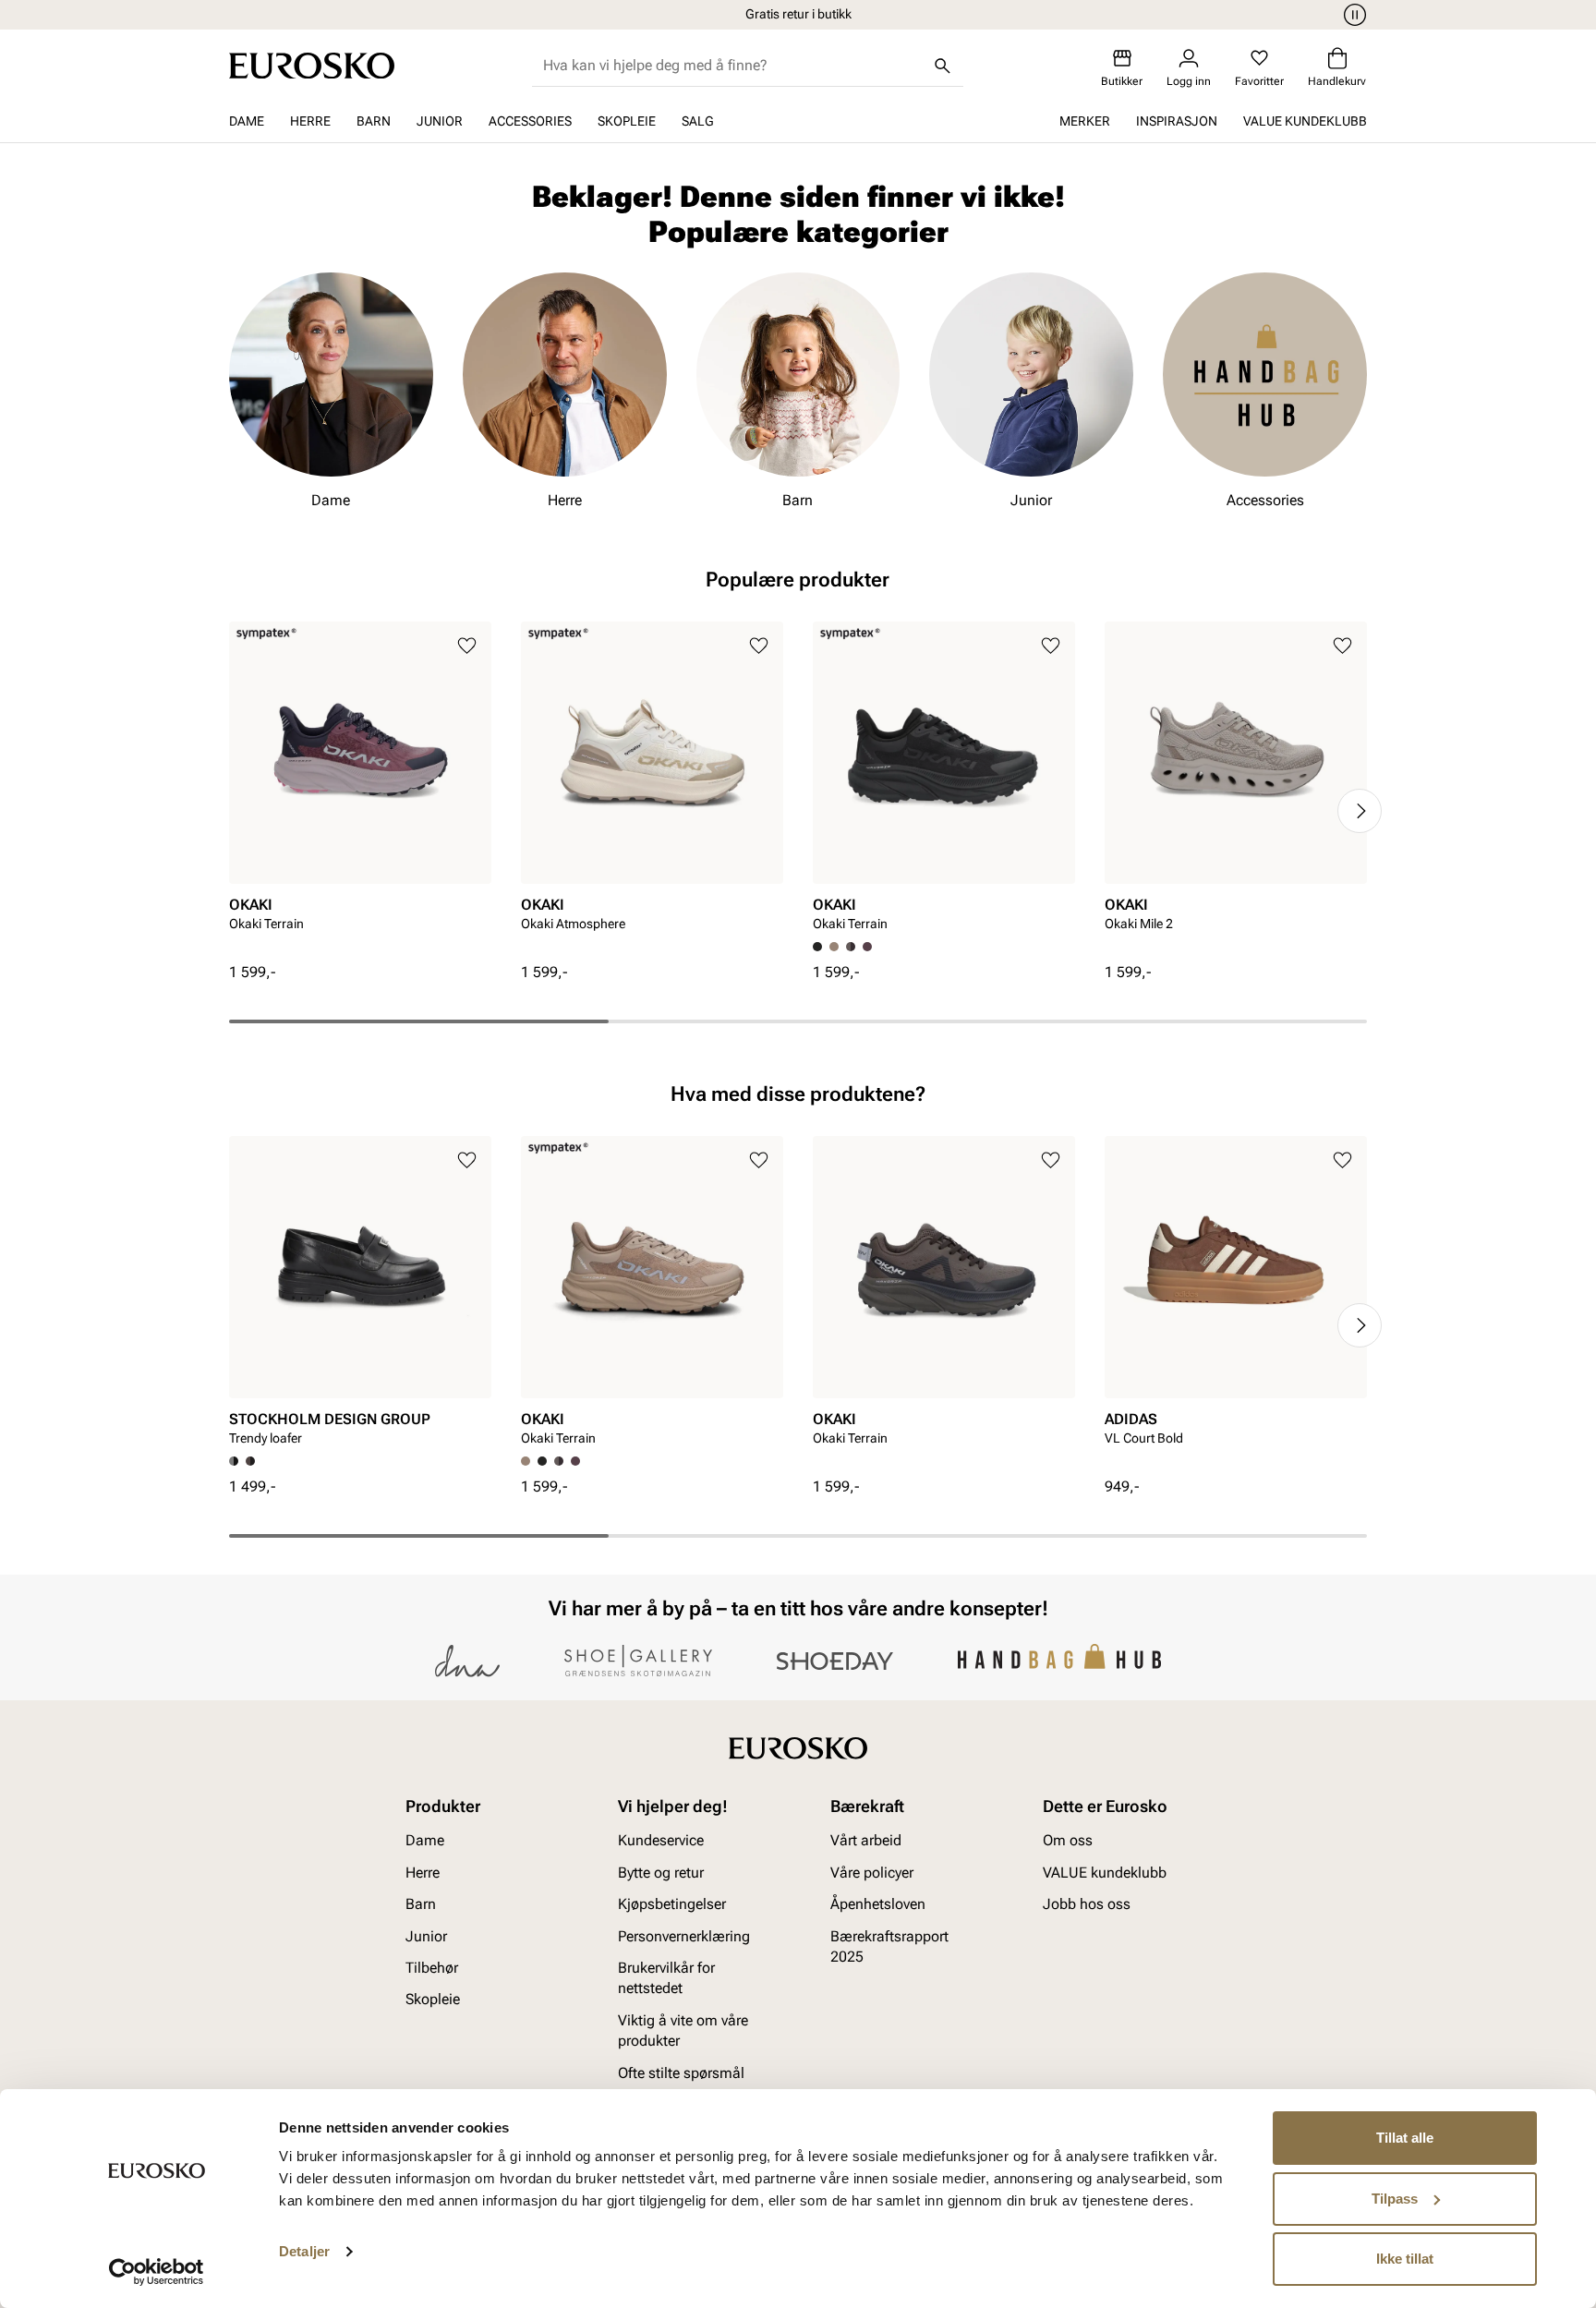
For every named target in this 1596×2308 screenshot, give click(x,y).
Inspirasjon (1177, 121)
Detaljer (304, 2251)
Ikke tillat (1405, 2259)
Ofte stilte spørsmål (681, 2072)
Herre (310, 121)
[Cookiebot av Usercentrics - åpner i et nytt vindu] (157, 2272)
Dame (247, 121)
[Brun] (851, 947)
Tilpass (1395, 2199)
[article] (360, 792)
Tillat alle (1405, 2138)
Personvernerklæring (684, 1935)
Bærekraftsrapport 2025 (889, 1945)
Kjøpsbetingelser (672, 1904)
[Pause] (1352, 15)
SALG (698, 121)
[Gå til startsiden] (312, 66)
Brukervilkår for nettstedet (666, 1978)
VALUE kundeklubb (1305, 121)
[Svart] (542, 1461)
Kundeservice (661, 1840)
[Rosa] (867, 947)
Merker (1085, 121)
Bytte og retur (661, 1873)
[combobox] (733, 66)
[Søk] (943, 66)
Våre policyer (872, 1873)
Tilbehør (432, 1968)
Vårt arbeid (866, 1840)
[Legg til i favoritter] (467, 646)
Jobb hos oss (1087, 1904)
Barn (374, 121)
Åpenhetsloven (878, 1904)
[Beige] (834, 947)
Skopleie (627, 121)
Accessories (530, 121)
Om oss (1068, 1840)
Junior (440, 121)
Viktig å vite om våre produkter (683, 2030)
